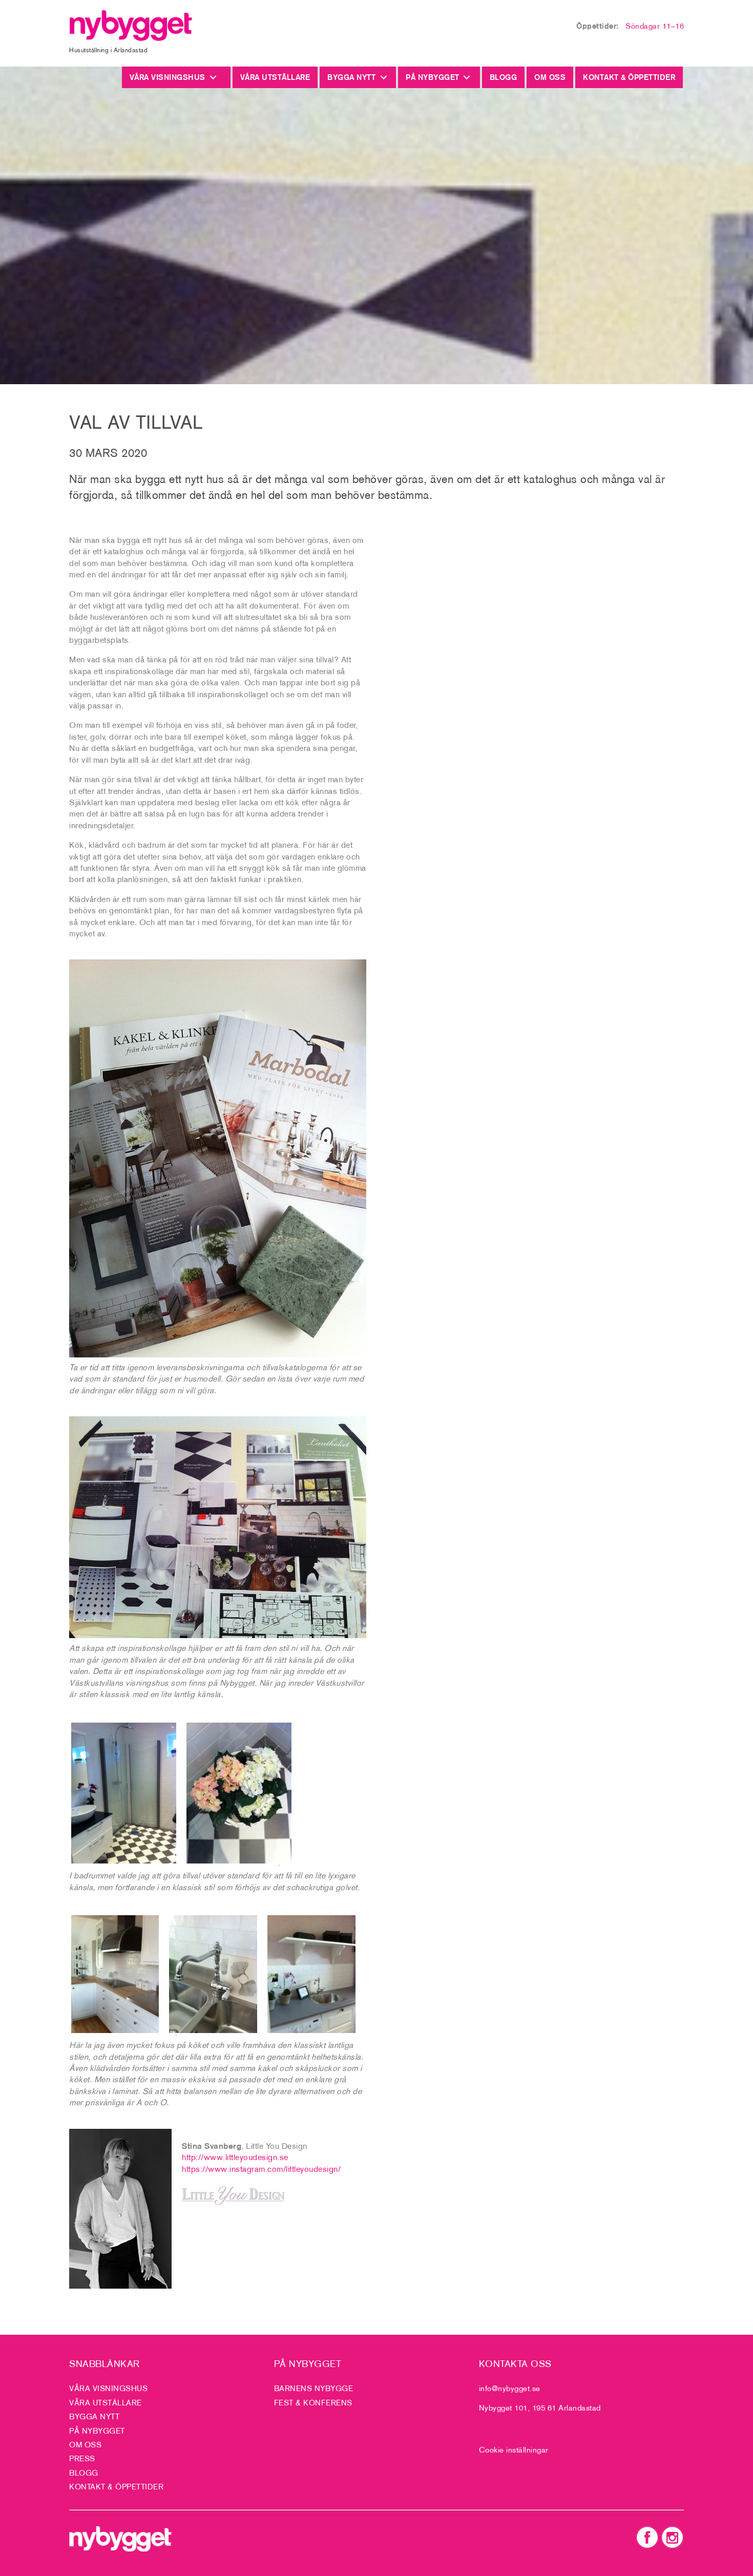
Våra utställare (275, 77)
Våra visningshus (170, 77)
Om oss (550, 77)
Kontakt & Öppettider (629, 77)
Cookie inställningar (514, 2450)
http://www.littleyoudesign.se (235, 2157)
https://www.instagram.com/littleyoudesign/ (261, 2169)
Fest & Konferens (313, 2403)
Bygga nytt (351, 77)
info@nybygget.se (510, 2388)
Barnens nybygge (314, 2388)
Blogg (504, 77)
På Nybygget (433, 77)
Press (82, 2458)
